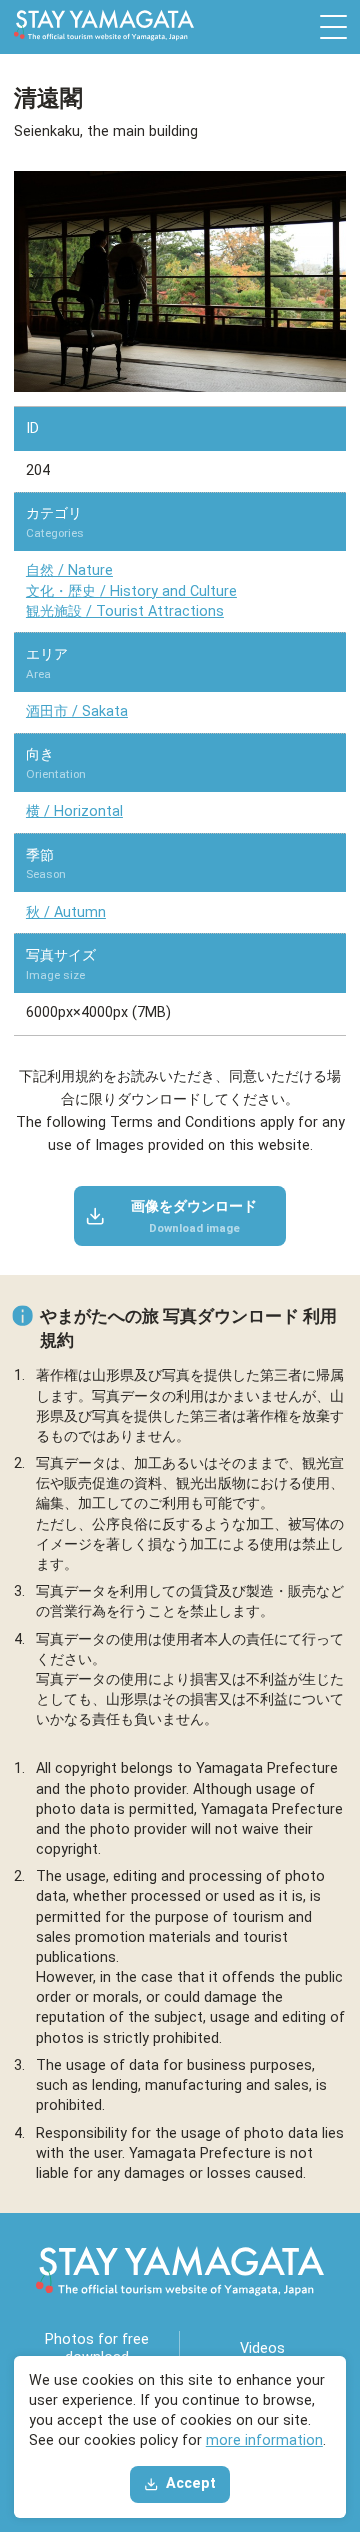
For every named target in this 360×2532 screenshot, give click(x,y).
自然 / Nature (69, 570)
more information (264, 2440)
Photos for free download (97, 2348)
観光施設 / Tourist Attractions (125, 611)
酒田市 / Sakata (77, 711)
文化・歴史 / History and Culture (131, 591)
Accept (191, 2483)
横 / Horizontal (74, 811)
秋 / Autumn (66, 912)
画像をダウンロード (194, 1216)
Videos (262, 2348)
